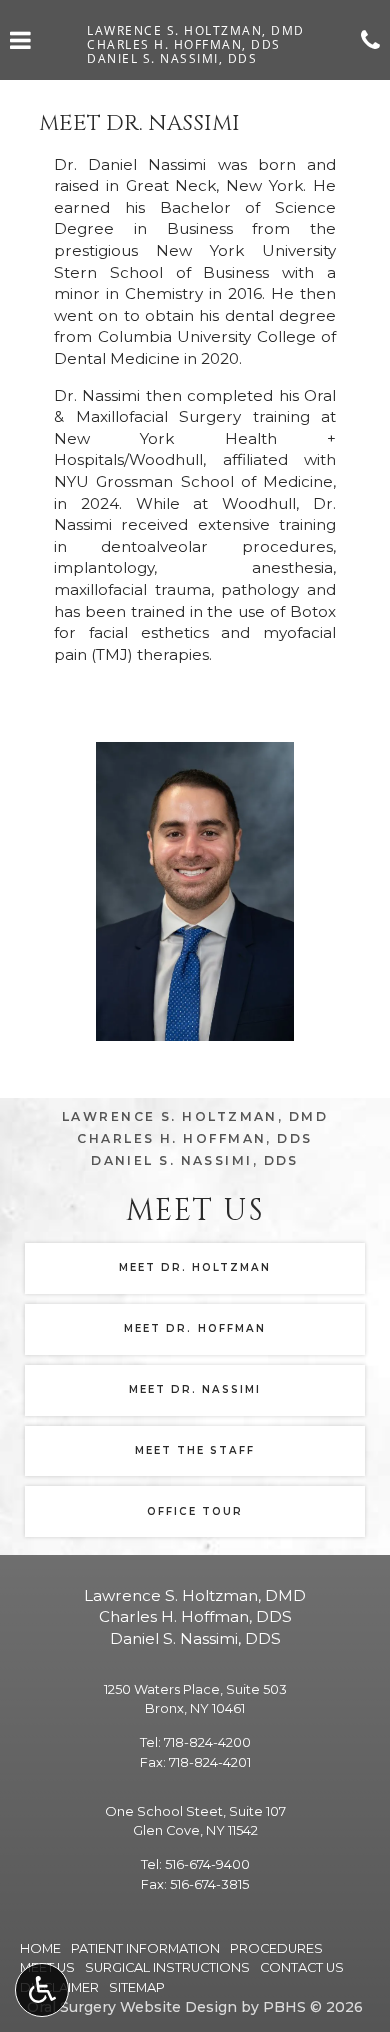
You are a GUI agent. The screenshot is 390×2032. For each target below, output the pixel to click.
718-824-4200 (207, 1742)
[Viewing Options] (42, 1990)
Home (40, 1948)
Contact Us (302, 1967)
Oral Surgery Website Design (132, 2007)
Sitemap (137, 1987)
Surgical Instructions (167, 1967)
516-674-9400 (207, 1864)
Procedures (276, 1948)
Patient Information (145, 1948)
